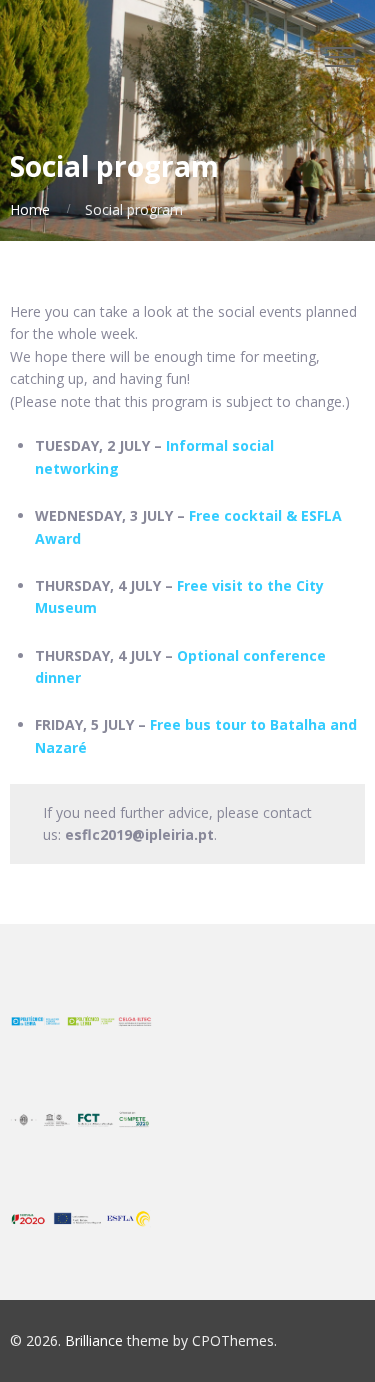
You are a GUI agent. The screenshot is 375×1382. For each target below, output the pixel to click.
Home (30, 209)
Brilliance (94, 1340)
